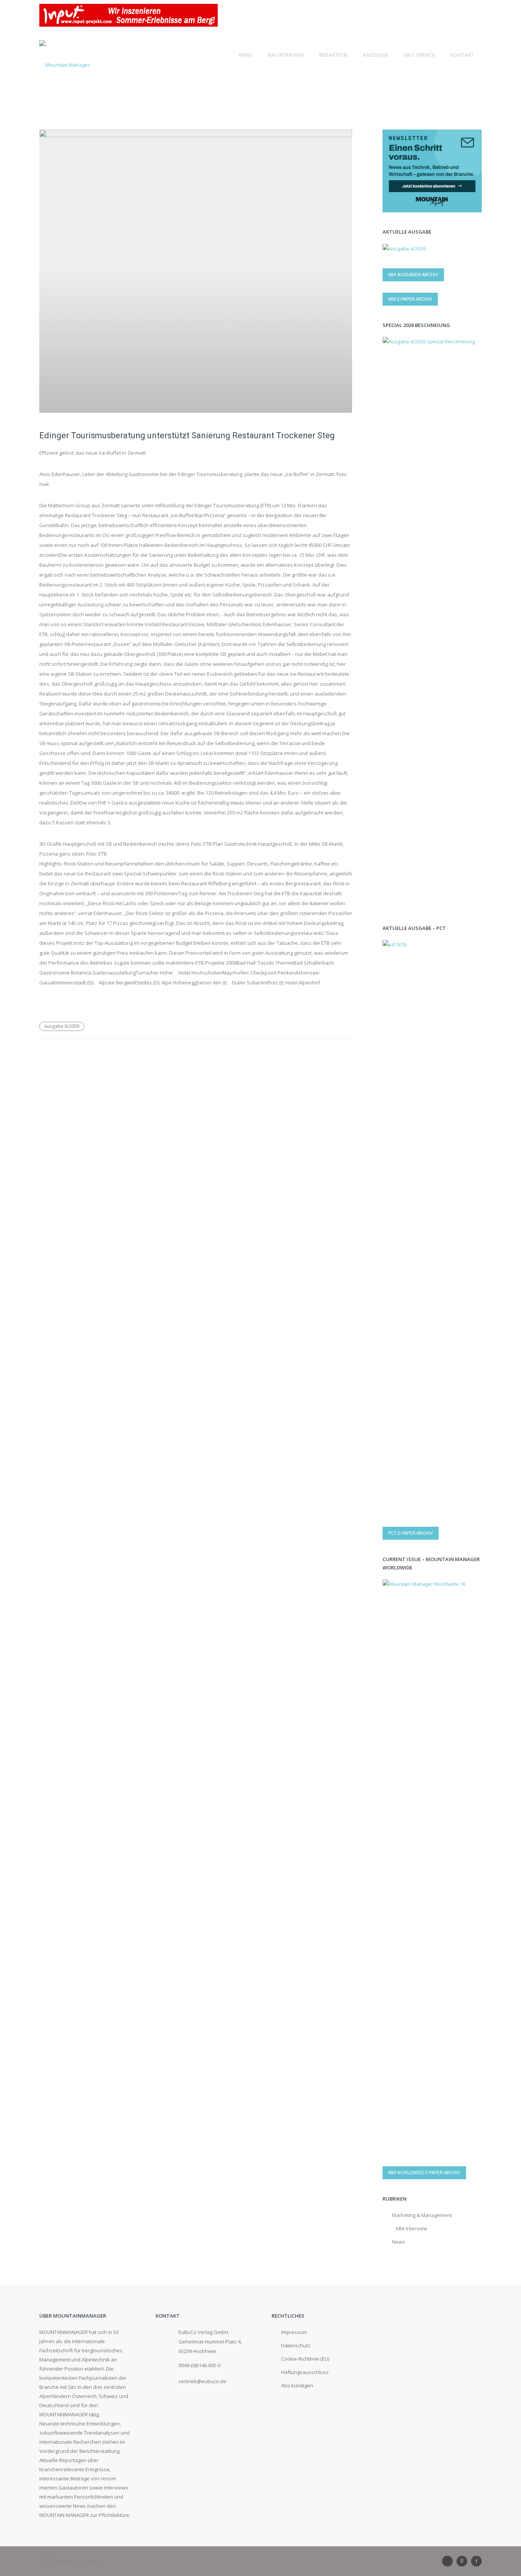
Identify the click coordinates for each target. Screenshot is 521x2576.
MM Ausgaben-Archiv (413, 275)
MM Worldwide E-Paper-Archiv (424, 2173)
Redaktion (334, 55)
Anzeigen (376, 55)
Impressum (294, 2332)
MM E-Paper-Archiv (410, 299)
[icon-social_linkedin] (449, 2561)
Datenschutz (296, 2345)
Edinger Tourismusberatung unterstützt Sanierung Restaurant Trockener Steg (187, 435)
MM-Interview (286, 55)
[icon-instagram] (464, 2561)
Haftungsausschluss (305, 2372)
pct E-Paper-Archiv (411, 1533)
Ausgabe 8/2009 (62, 1026)
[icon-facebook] (476, 2561)
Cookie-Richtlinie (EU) (305, 2359)
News (246, 55)
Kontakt (462, 55)
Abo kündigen (297, 2385)
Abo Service (419, 55)
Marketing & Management (422, 2215)
